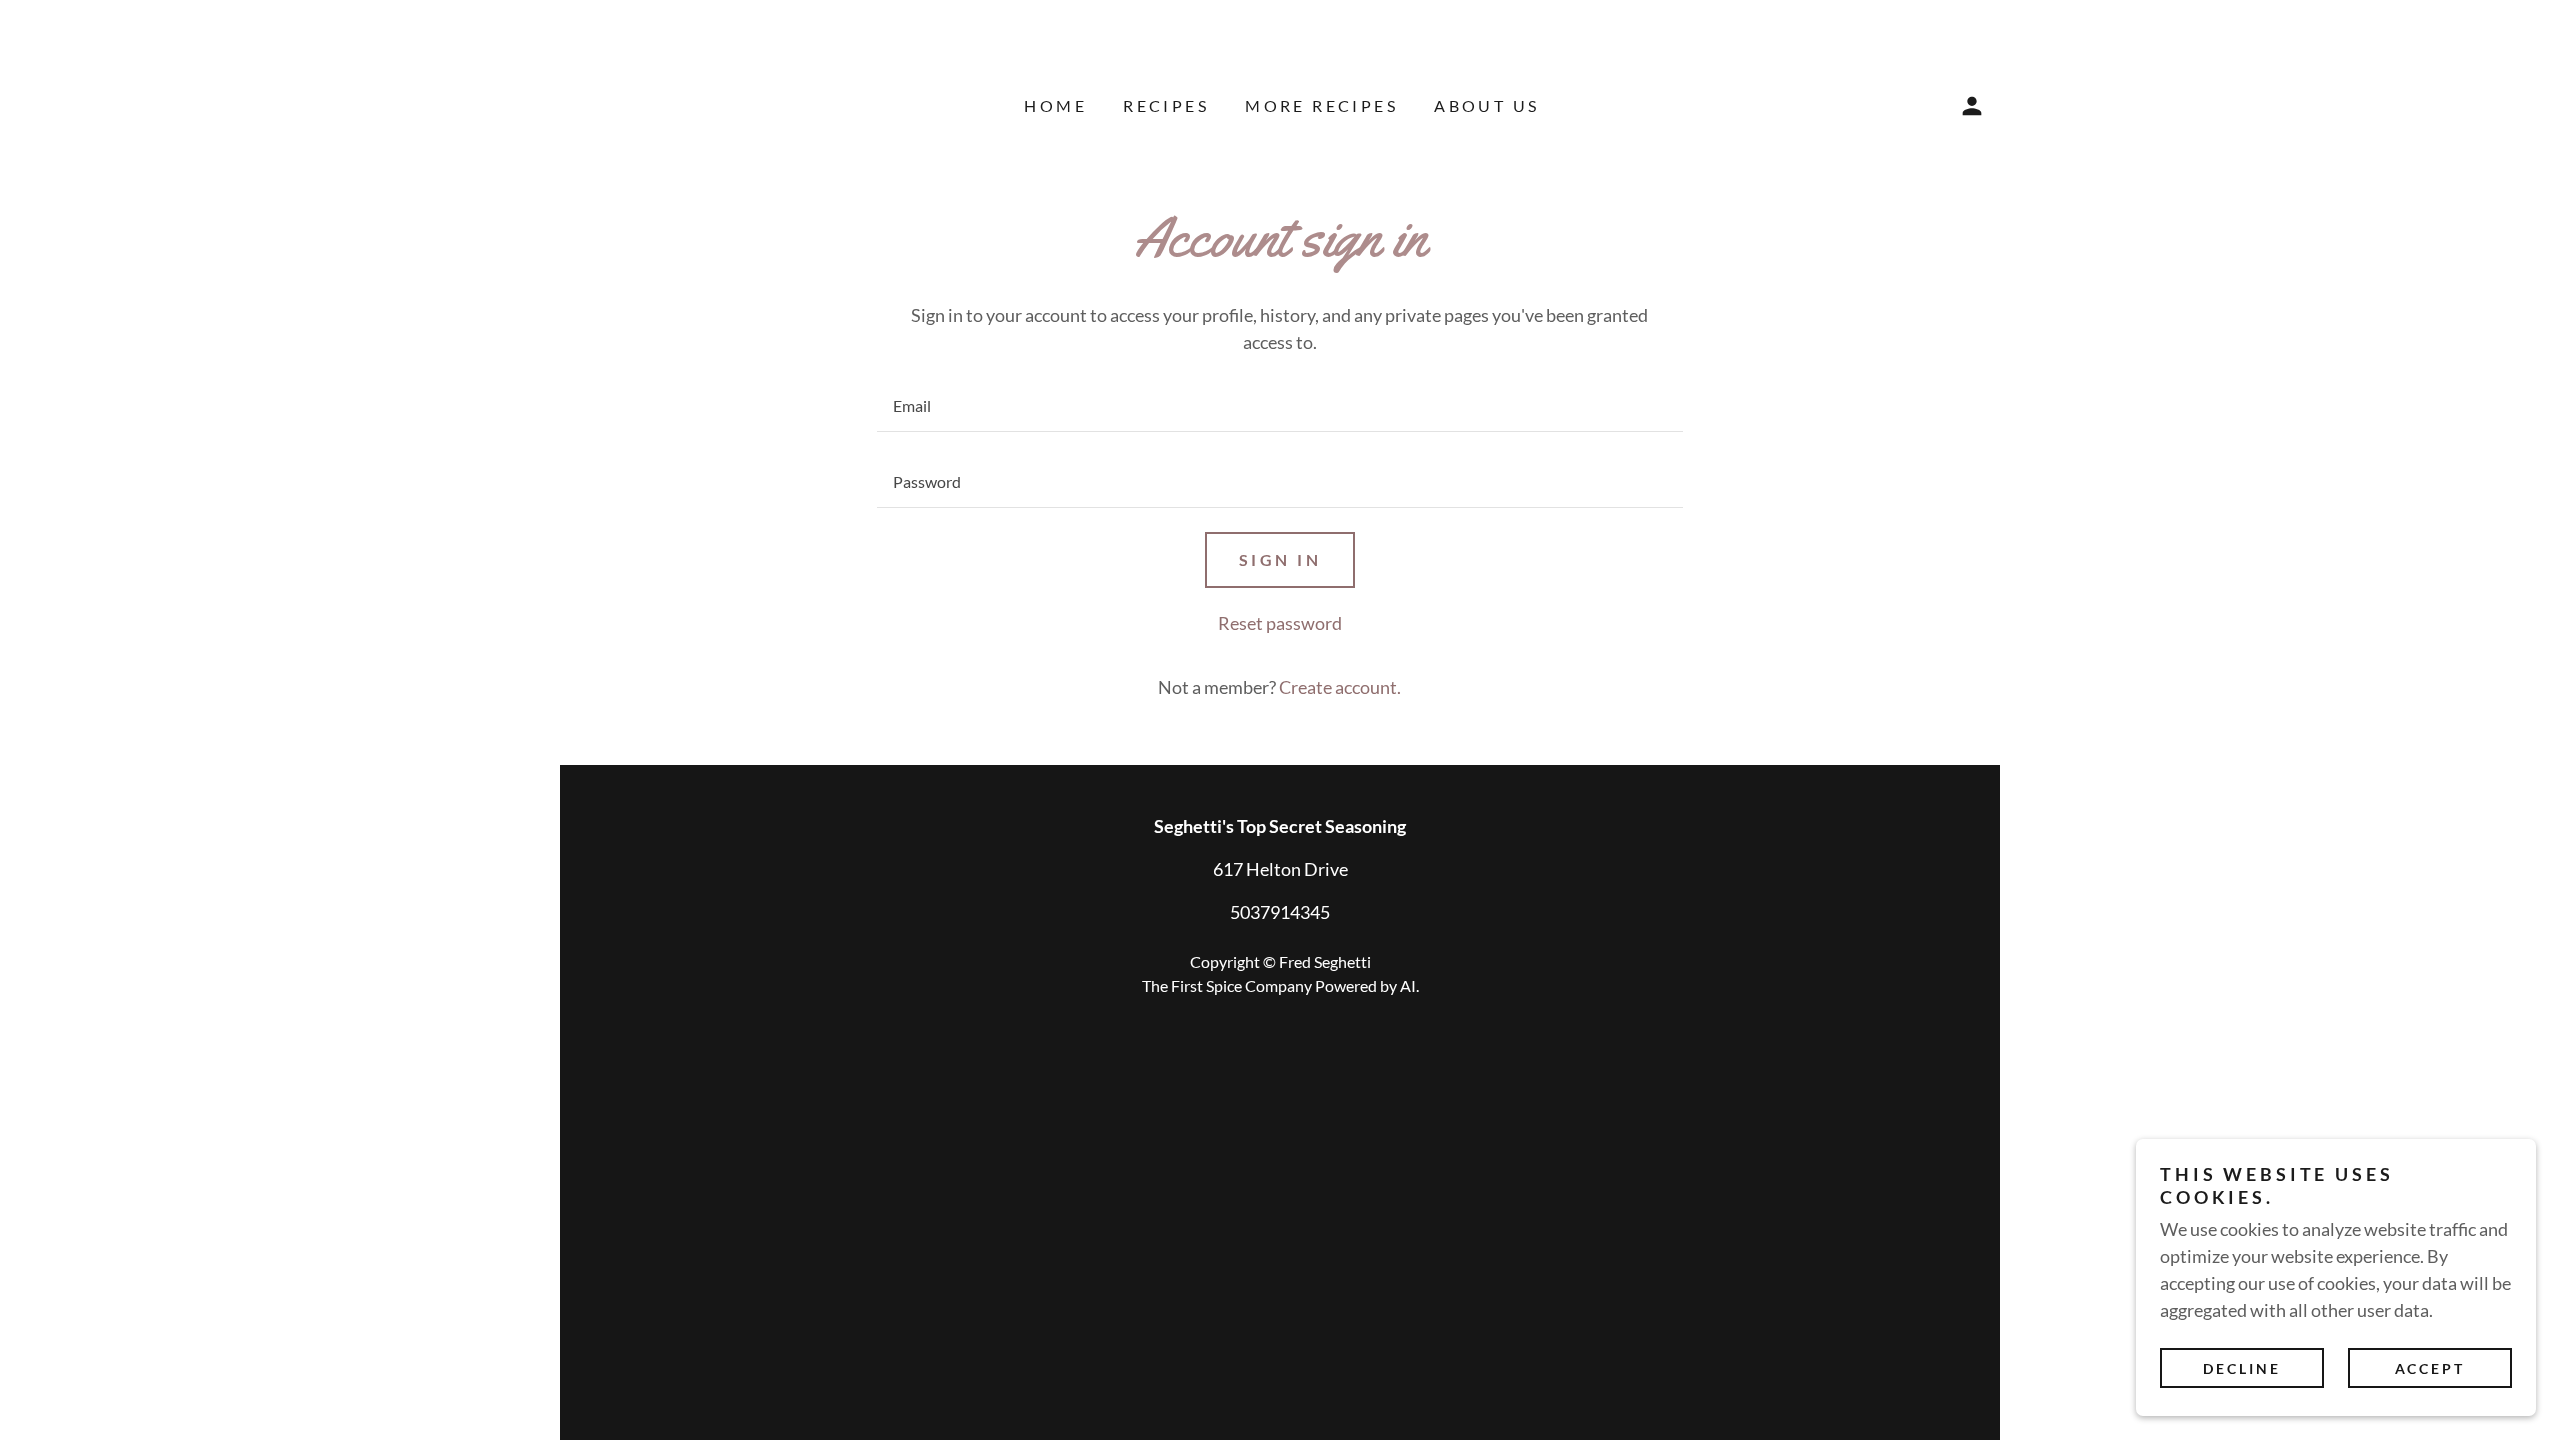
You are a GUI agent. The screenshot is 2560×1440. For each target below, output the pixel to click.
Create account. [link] (1340, 687)
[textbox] (1279, 406)
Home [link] (1055, 105)
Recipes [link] (1166, 105)
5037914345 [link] (1280, 912)
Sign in (1280, 559)
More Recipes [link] (1321, 105)
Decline (2242, 1368)
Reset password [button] (1280, 623)
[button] (1972, 106)
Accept (2430, 1368)
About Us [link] (1486, 105)
